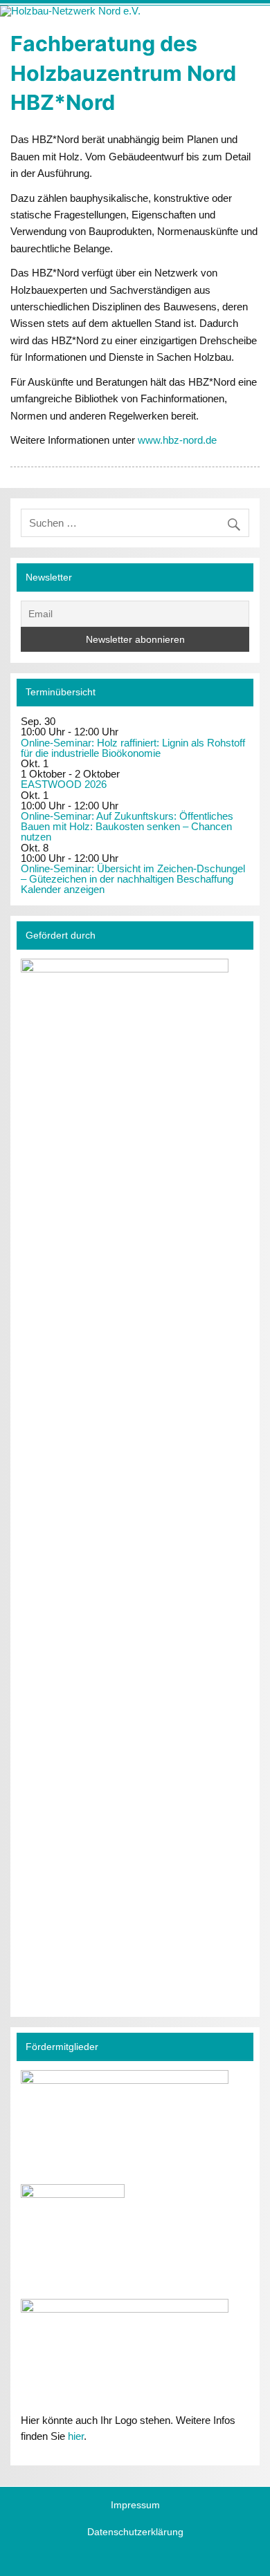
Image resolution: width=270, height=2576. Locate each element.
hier (76, 2436)
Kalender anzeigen (63, 889)
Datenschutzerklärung (135, 2532)
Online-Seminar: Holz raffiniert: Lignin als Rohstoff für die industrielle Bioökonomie (133, 748)
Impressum (135, 2506)
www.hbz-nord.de (177, 440)
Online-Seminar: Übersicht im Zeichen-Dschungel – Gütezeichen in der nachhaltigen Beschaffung (133, 874)
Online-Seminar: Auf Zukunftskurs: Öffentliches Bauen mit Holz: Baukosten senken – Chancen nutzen (127, 826)
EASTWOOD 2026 (64, 784)
